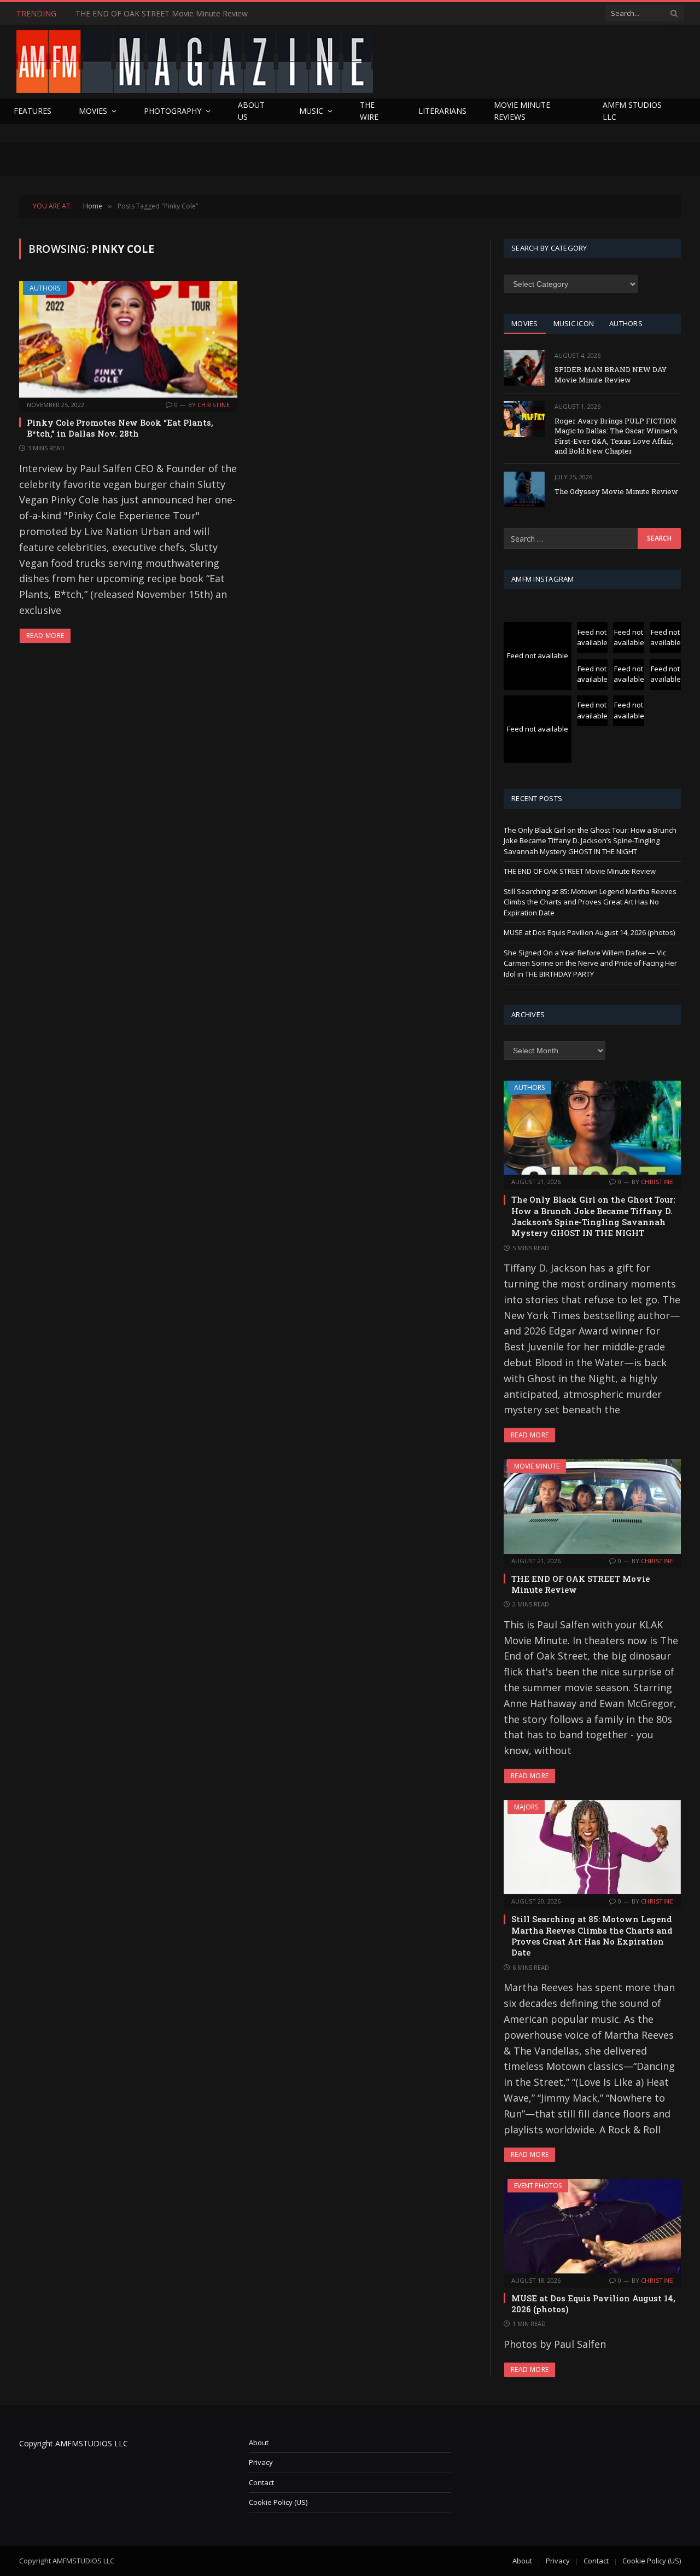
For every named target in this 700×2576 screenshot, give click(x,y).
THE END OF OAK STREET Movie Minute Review (162, 14)
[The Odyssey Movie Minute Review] (524, 489)
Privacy (261, 2462)
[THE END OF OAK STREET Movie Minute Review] (592, 1506)
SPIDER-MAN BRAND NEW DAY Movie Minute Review (611, 375)
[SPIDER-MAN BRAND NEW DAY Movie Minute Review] (524, 368)
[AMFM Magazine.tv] (195, 62)
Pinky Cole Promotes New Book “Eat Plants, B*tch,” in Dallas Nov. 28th (120, 428)
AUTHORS (626, 323)
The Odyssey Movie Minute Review (616, 491)
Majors (526, 1807)
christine (214, 405)
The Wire (369, 111)
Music (311, 111)
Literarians (442, 111)
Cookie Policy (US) (278, 2502)
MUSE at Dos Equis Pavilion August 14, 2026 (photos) (589, 932)
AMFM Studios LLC (632, 111)
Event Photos (538, 2186)
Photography (173, 111)
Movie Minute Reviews (522, 111)
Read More (45, 636)
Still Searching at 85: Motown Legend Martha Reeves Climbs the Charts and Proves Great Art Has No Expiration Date (590, 902)
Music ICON (574, 323)
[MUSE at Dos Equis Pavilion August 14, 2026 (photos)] (592, 2226)
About (259, 2442)
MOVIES (525, 323)
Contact (261, 2482)
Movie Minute (537, 1466)
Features (33, 111)
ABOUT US (251, 111)
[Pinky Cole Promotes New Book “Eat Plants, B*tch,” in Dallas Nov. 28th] (128, 339)
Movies (93, 111)
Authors (45, 288)
